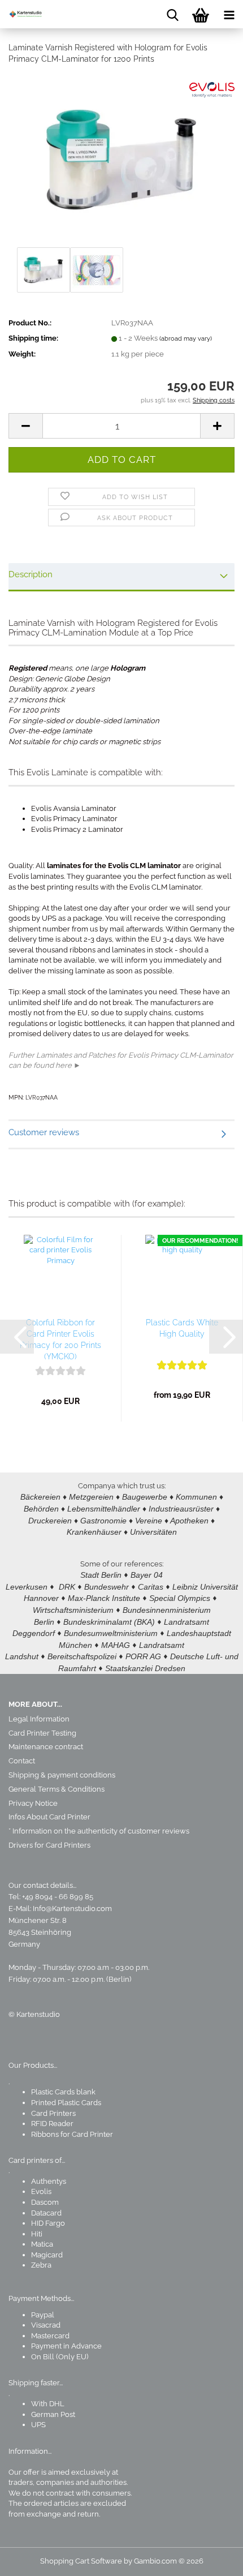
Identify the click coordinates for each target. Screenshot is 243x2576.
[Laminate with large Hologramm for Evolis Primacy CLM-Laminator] (121, 159)
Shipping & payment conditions (62, 1775)
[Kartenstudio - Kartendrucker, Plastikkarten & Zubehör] (23, 14)
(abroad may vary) (186, 339)
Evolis (41, 2191)
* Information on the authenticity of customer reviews (99, 1831)
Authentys (49, 2181)
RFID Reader (52, 2124)
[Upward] (212, 2559)
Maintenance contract (46, 1747)
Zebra (41, 2265)
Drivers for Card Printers (49, 1845)
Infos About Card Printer (49, 1817)
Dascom (45, 2202)
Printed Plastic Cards (66, 2103)
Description (31, 574)
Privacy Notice (33, 1803)
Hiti (37, 2234)
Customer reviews (44, 1132)
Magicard (47, 2255)
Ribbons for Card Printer (72, 2134)
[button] (25, 426)
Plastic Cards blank (63, 2092)
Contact (22, 1761)
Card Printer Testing (42, 1733)
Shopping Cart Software (81, 2561)
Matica (42, 2244)
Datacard (46, 2213)
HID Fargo (48, 2223)
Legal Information (39, 1719)
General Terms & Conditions (57, 1789)
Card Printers (53, 2113)
